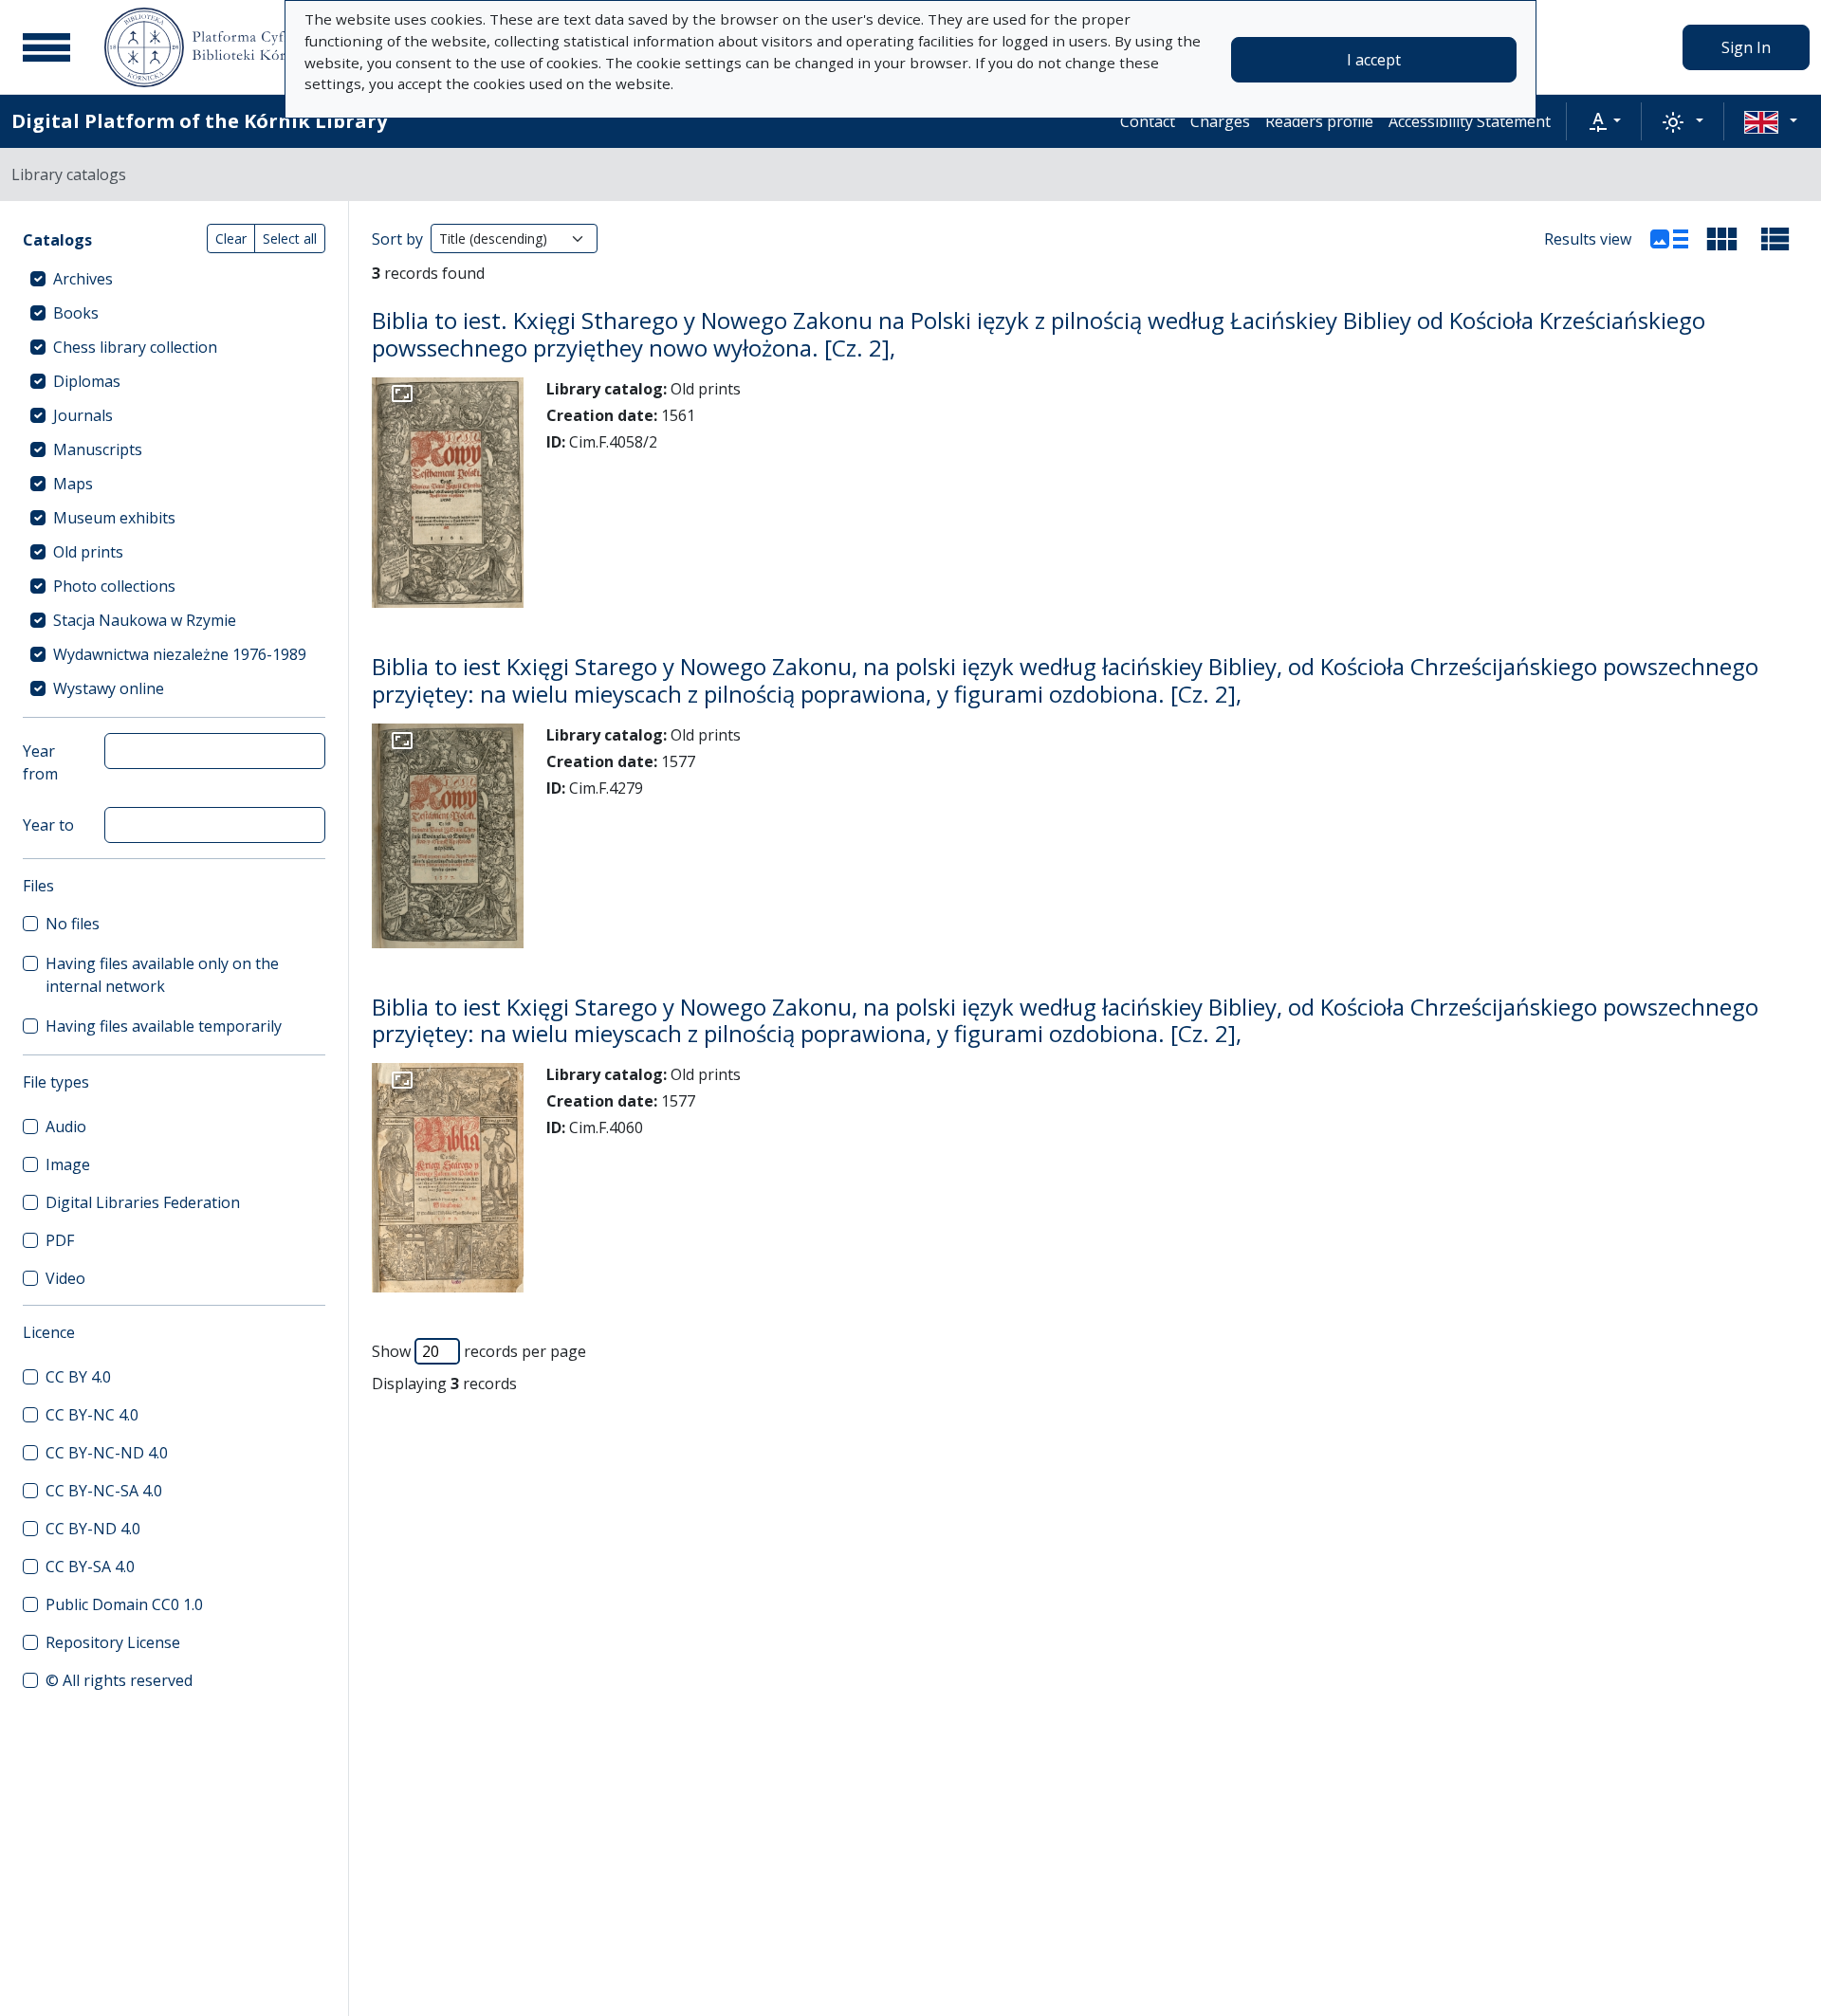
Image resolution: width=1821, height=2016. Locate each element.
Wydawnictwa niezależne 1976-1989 (180, 654)
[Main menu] (46, 47)
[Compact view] (1722, 239)
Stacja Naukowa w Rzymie (145, 620)
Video (65, 1278)
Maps (73, 484)
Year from (40, 762)
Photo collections (114, 586)
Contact (1148, 121)
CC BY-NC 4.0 (92, 1415)
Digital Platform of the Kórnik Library (199, 121)
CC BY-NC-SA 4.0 (104, 1491)
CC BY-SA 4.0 (90, 1567)
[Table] (1775, 239)
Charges (1220, 121)
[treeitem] (174, 279)
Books (76, 313)
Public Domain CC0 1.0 (124, 1604)
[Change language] (1771, 121)
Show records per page (479, 1351)
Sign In (1746, 47)
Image (68, 1164)
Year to (48, 825)
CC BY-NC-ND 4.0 (107, 1453)
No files (73, 924)
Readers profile (1319, 121)
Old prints (88, 552)
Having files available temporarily (164, 1026)
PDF (60, 1240)
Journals (83, 415)
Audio (66, 1127)
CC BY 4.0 (78, 1377)
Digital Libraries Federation (143, 1202)
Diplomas (87, 381)
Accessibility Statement (1470, 121)
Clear (231, 238)
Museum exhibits (114, 518)
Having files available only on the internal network (162, 975)
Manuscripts (98, 449)
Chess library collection (135, 347)
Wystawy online (109, 688)
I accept (1374, 60)
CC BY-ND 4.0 (93, 1529)
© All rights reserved (119, 1680)
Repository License (113, 1642)
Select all (290, 238)
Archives (83, 279)
